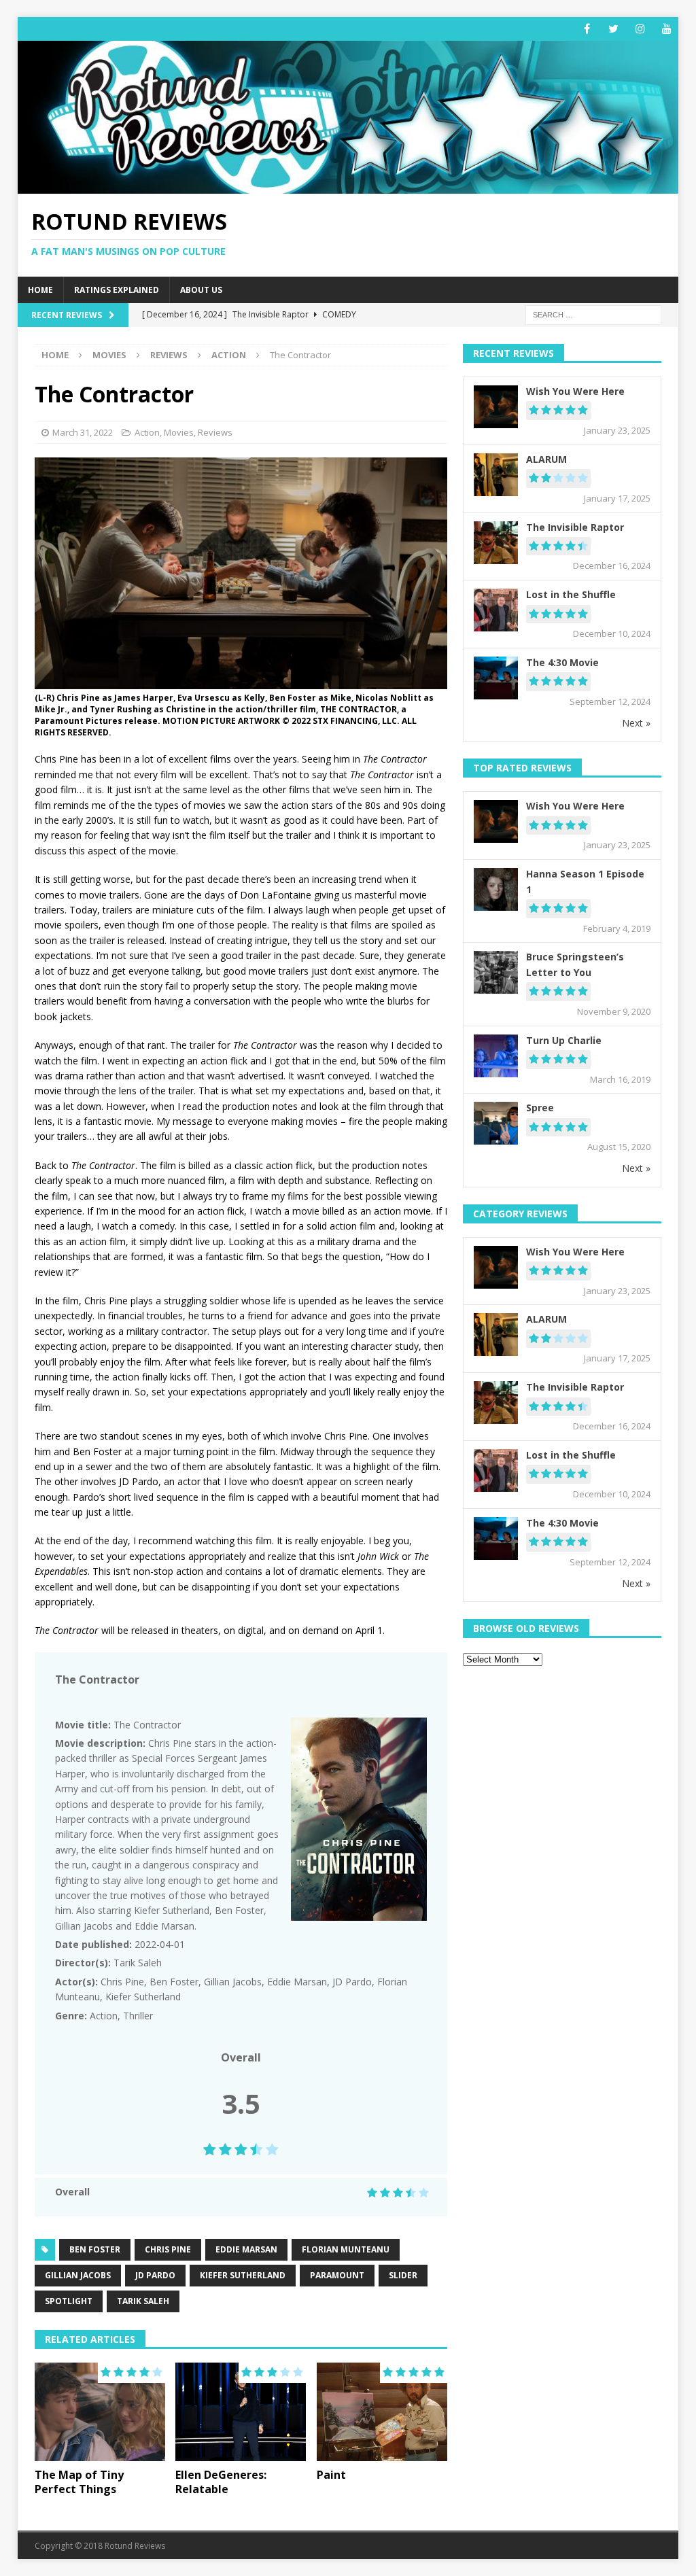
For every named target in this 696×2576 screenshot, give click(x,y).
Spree (540, 1108)
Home (40, 290)
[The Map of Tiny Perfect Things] (100, 2412)
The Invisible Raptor (575, 527)
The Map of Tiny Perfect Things (79, 2482)
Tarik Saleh (143, 2301)
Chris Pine (168, 2249)
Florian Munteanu (346, 2249)
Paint (331, 2475)
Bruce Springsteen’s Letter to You (575, 964)
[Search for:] (593, 314)
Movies (109, 355)
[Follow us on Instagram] (640, 29)
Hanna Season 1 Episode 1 (585, 881)
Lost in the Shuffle (571, 594)
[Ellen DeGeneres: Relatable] (241, 2412)
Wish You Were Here (575, 391)
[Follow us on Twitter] (613, 29)
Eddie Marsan (246, 2249)
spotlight (69, 2301)
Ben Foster (95, 2249)
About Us (201, 290)
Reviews (169, 355)
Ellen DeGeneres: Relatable (221, 2482)
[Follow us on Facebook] (587, 29)
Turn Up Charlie (564, 1040)
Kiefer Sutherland (243, 2275)
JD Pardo (155, 2275)
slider (403, 2275)
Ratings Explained (117, 290)
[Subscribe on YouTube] (666, 29)
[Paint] (382, 2412)
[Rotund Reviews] (348, 186)
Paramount (337, 2275)
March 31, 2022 (83, 432)
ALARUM (546, 459)
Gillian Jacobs (78, 2275)
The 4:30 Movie (562, 662)
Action (147, 432)
